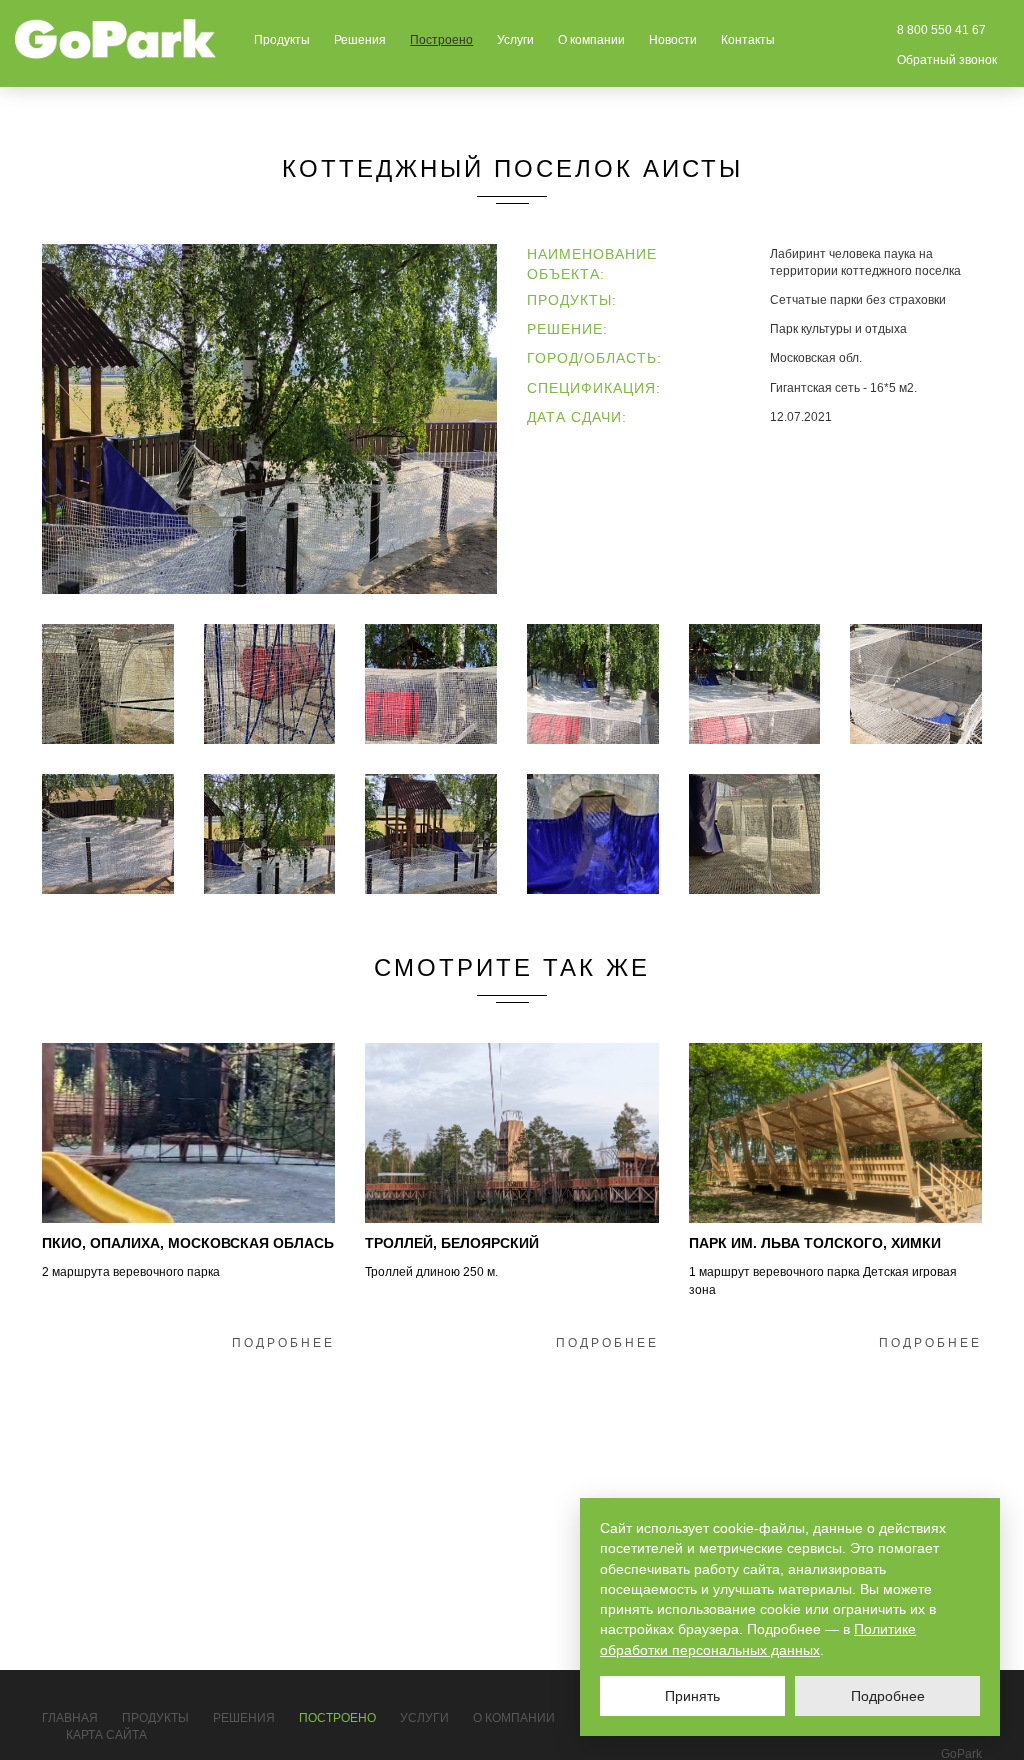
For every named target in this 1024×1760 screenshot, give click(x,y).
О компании (591, 40)
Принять (692, 1696)
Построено (441, 40)
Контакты (748, 40)
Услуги (515, 40)
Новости (673, 40)
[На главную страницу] (116, 39)
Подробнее (283, 1343)
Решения (360, 40)
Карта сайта (106, 1735)
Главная (70, 1718)
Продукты (282, 40)
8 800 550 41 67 (941, 30)
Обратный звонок (947, 60)
